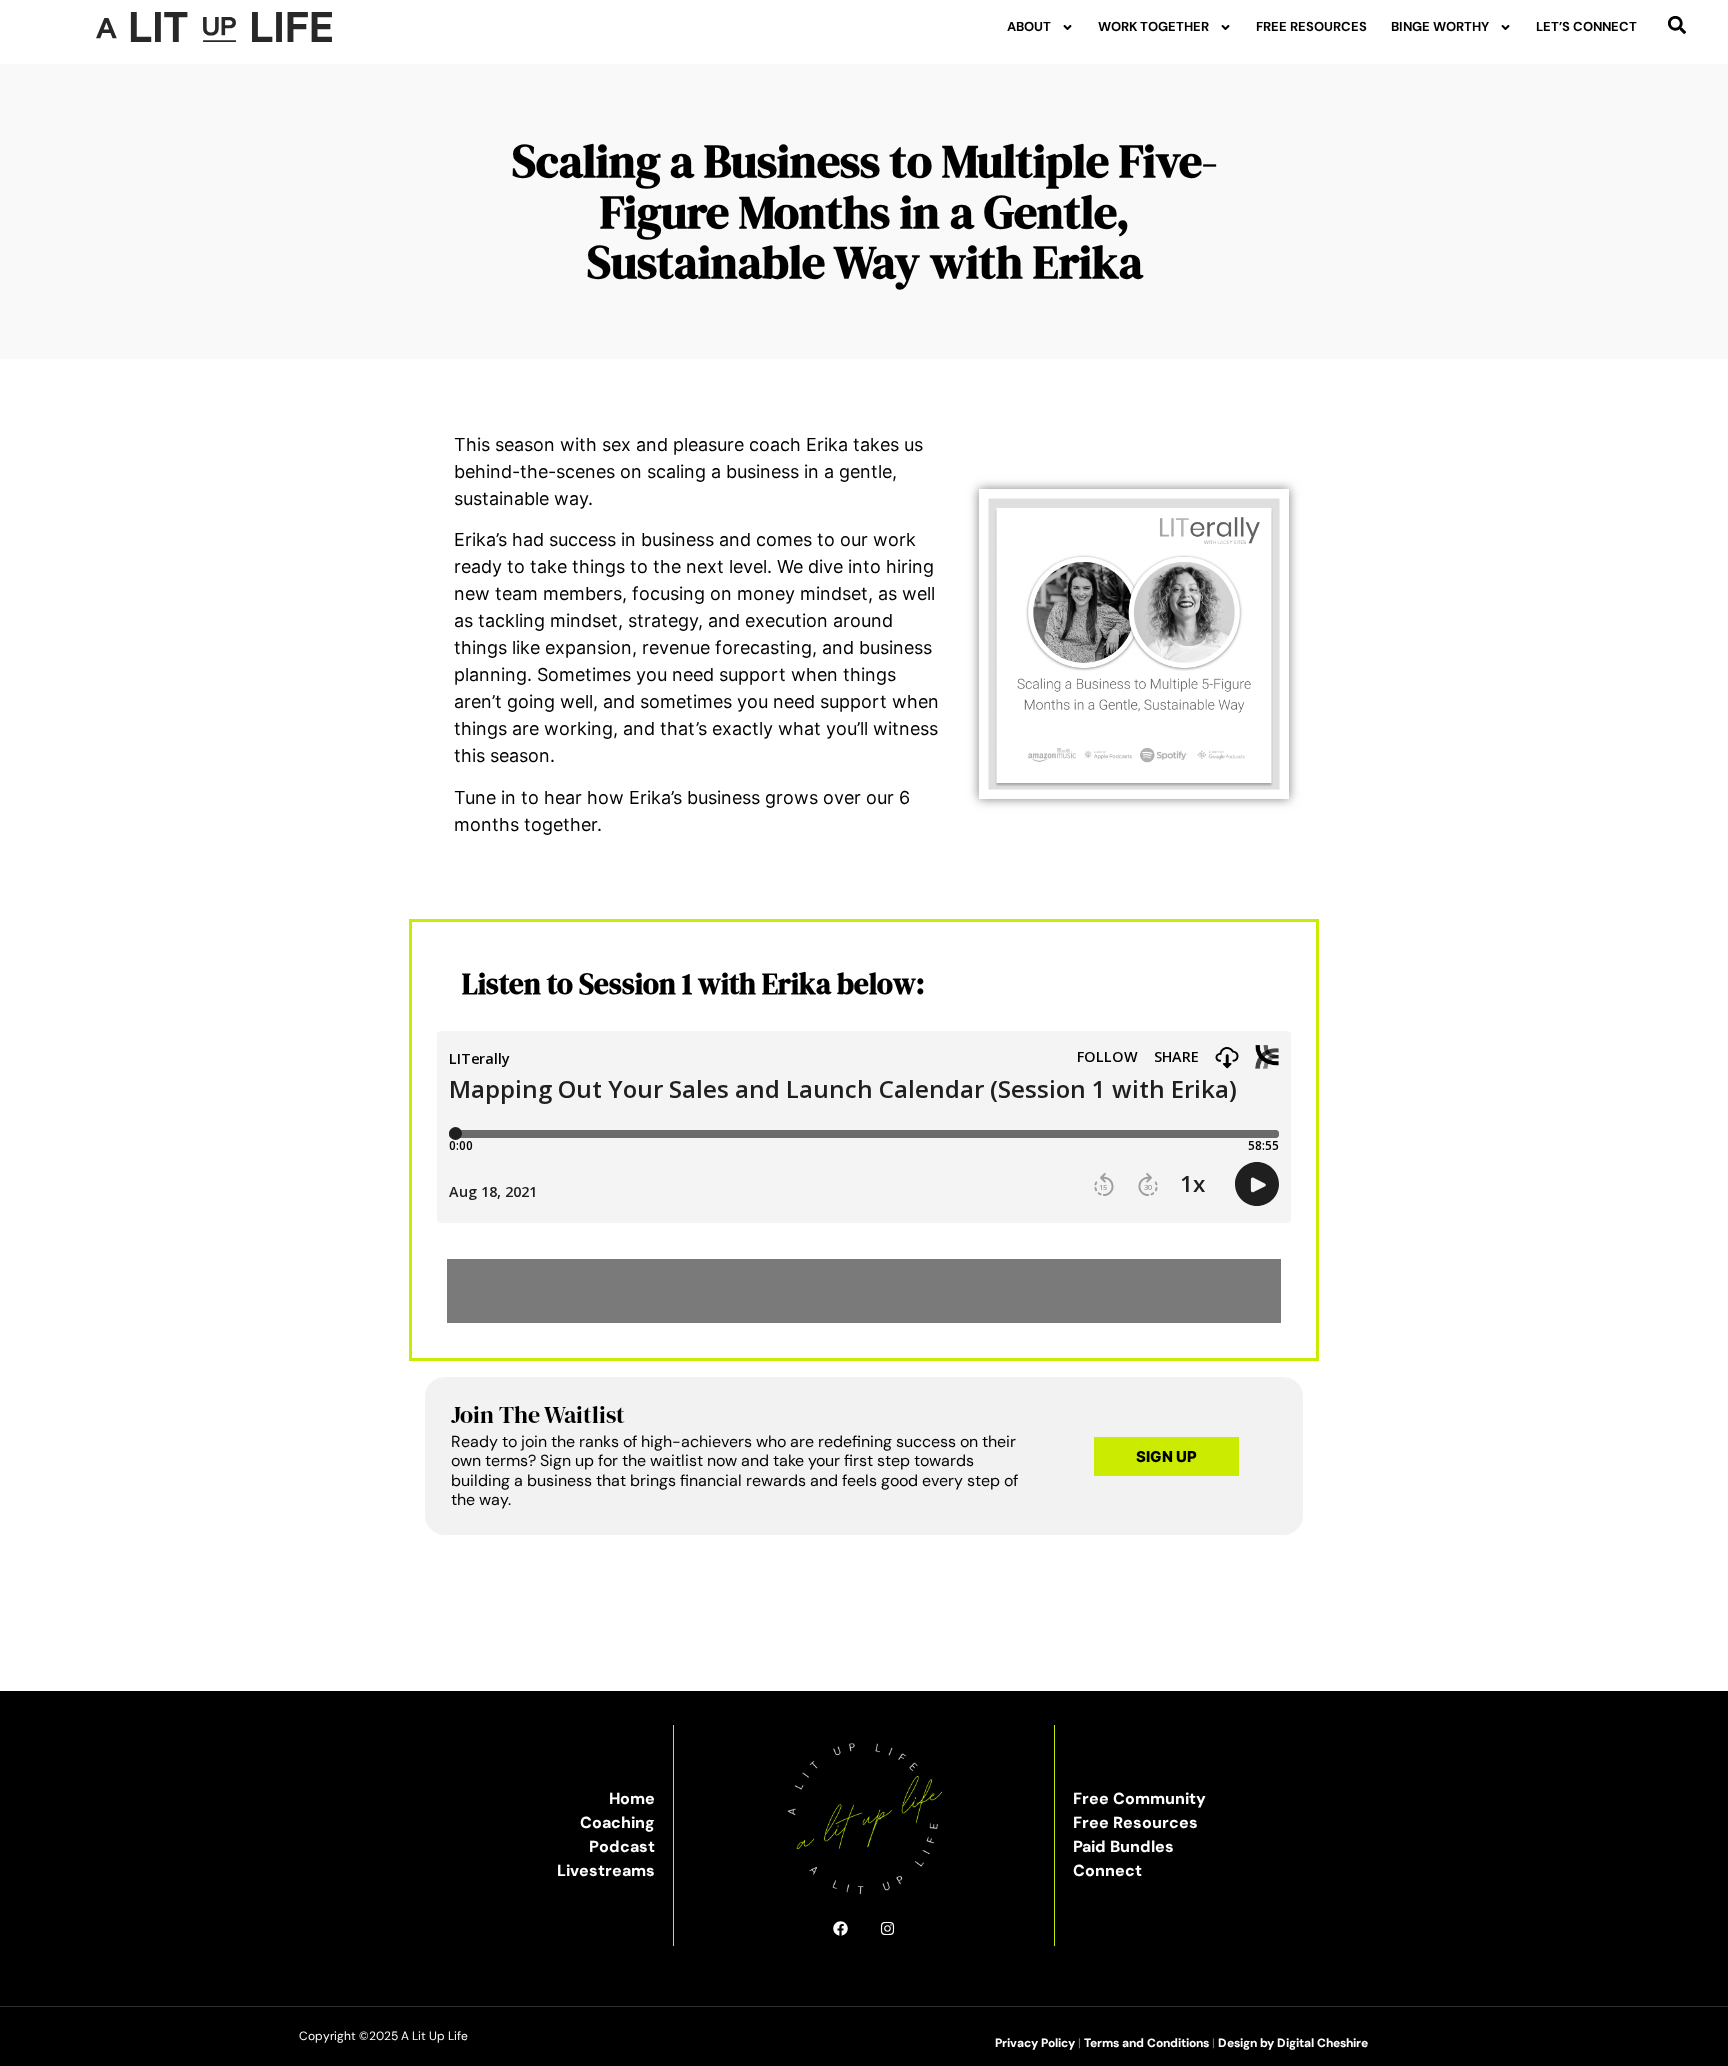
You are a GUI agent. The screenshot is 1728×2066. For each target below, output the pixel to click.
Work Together (1153, 26)
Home (632, 1798)
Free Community (1139, 1798)
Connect (1107, 1870)
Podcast (622, 1846)
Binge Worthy (1440, 26)
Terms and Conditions (1146, 2043)
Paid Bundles (1123, 1846)
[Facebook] (840, 1928)
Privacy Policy (1035, 2043)
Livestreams (606, 1870)
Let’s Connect (1586, 26)
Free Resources (1311, 26)
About (1029, 26)
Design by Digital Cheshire (1293, 2043)
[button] (1677, 24)
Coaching (617, 1822)
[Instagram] (887, 1928)
